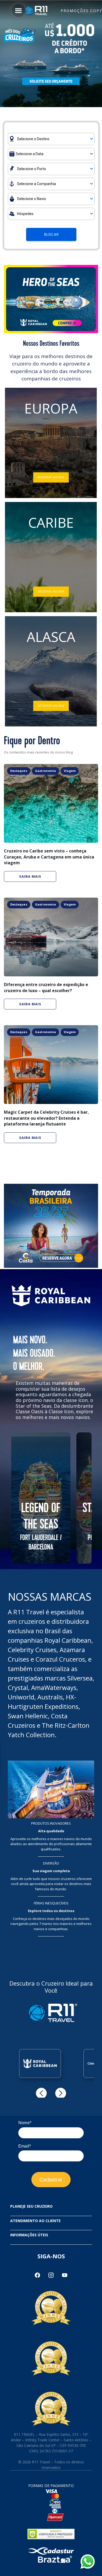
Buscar (51, 234)
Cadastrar (51, 2180)
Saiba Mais (30, 876)
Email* (25, 2146)
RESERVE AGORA (51, 477)
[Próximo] (61, 2093)
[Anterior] (41, 2093)
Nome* (25, 2123)
